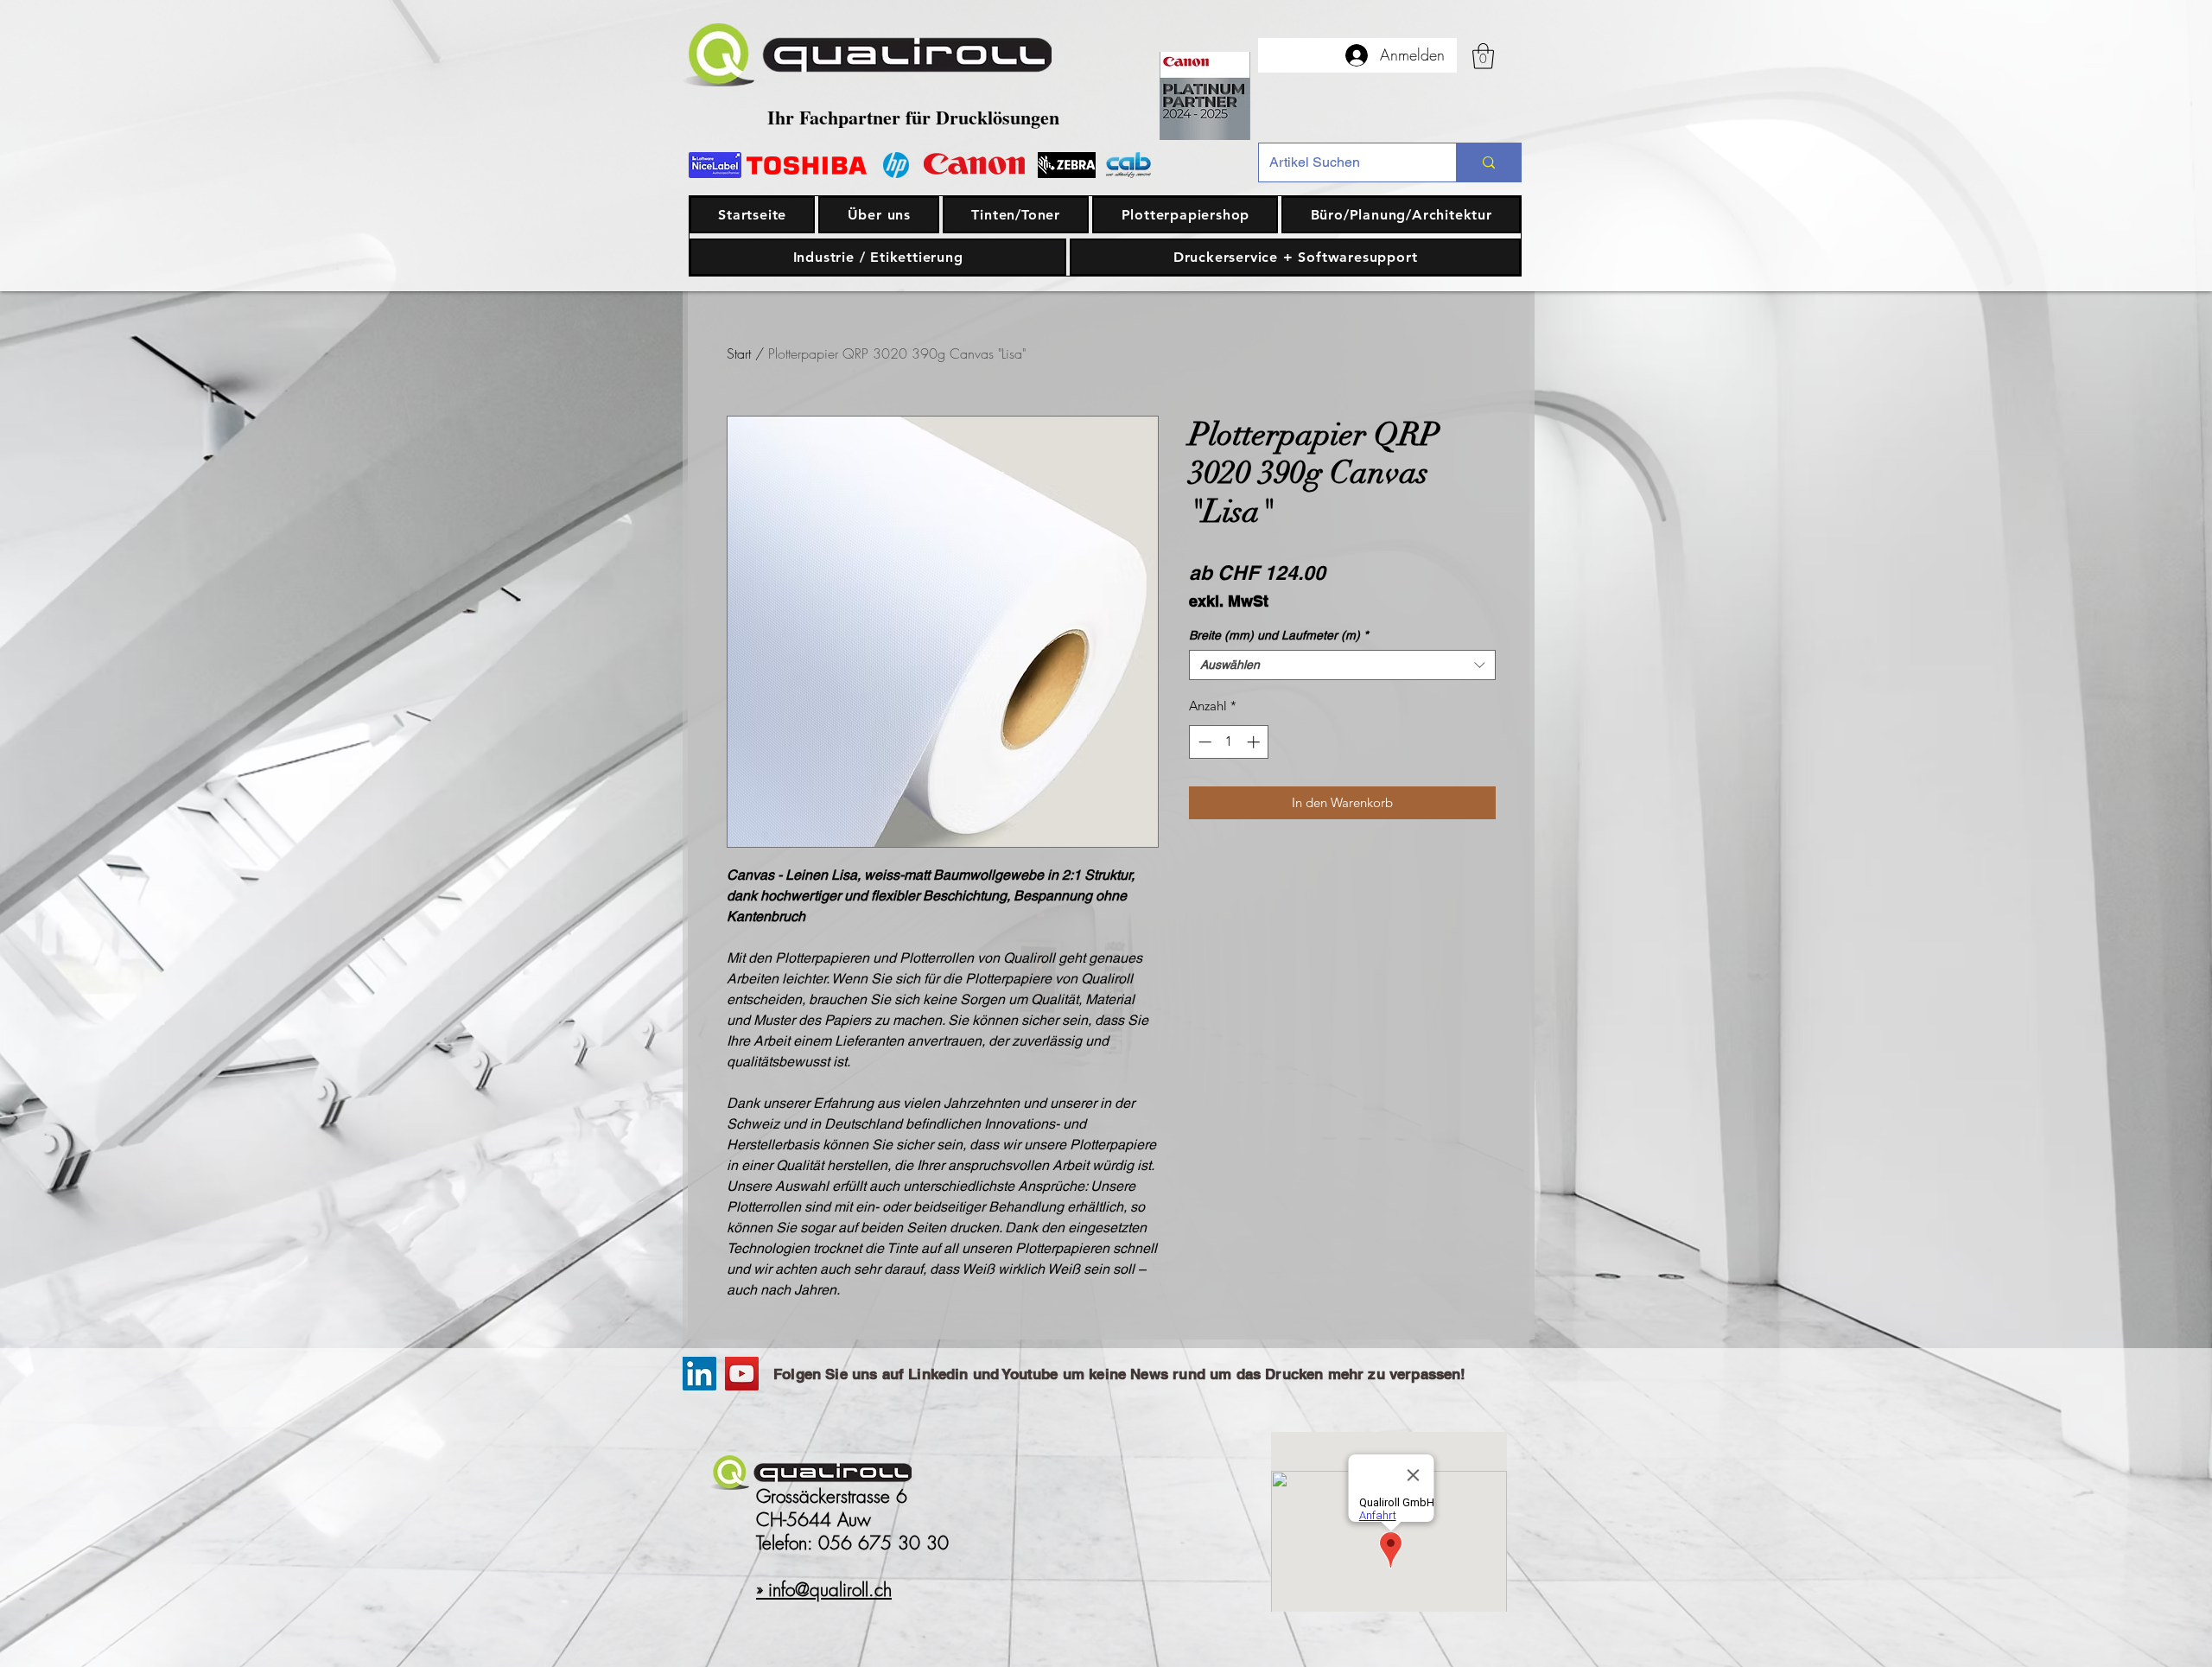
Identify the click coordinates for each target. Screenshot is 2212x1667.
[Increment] (1255, 742)
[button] (1483, 56)
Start (739, 353)
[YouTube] (742, 1374)
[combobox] (1342, 665)
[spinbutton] (1229, 742)
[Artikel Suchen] (1488, 162)
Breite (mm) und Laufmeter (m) (1278, 635)
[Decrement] (1203, 742)
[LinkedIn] (699, 1374)
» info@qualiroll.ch (824, 1590)
